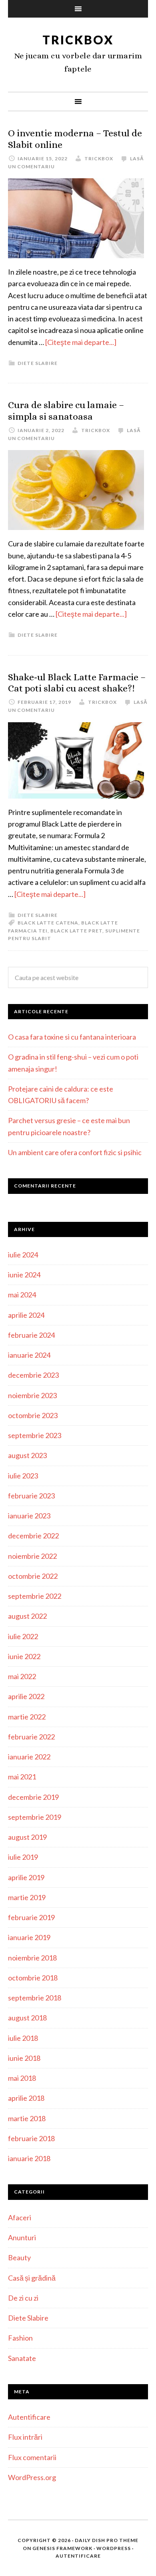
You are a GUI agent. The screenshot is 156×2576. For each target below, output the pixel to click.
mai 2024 (22, 1295)
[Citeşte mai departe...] (81, 342)
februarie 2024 (31, 1335)
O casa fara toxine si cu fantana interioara (72, 1037)
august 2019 (27, 1837)
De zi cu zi (23, 2298)
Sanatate (22, 2358)
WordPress (114, 2548)
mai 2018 (22, 2078)
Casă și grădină (32, 2278)
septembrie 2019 (35, 1817)
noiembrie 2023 (32, 1395)
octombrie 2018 (33, 1978)
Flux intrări (25, 2437)
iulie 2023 (23, 1476)
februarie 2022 (31, 1737)
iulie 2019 (23, 1857)
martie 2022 (27, 1717)
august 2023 (27, 1455)
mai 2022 (22, 1676)
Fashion (20, 2338)
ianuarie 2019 (29, 1937)
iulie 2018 (23, 2038)
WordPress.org (32, 2477)
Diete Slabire (38, 363)
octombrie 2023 (33, 1415)
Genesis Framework (62, 2548)
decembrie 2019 (33, 1797)
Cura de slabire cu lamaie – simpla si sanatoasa (66, 411)
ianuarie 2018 (29, 2158)
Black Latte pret (76, 931)
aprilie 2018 (26, 2098)
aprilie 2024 (26, 1315)
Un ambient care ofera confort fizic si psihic (75, 1152)
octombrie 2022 (33, 1576)
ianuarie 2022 (29, 1757)
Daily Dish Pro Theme (107, 2540)
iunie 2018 (24, 2058)
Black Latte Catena (48, 923)
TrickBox (78, 40)
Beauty (19, 2257)
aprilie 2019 (26, 1877)
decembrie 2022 (33, 1536)
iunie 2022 (24, 1656)
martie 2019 (27, 1897)
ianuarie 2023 (29, 1516)
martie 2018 (27, 2118)
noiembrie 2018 (32, 1958)
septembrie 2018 (35, 1998)
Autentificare (29, 2417)
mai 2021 (22, 1777)
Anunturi (22, 2237)
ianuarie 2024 (29, 1355)
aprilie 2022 (26, 1696)
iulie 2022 (23, 1636)
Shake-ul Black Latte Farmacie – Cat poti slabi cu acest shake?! (77, 683)
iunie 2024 (24, 1275)
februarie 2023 (31, 1496)
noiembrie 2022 (32, 1556)
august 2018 (27, 2018)
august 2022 (27, 1616)
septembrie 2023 (35, 1435)
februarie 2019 (31, 1917)
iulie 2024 (23, 1255)
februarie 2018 (31, 2138)
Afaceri (20, 2217)
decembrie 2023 (33, 1375)
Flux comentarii (32, 2457)
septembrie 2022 (35, 1596)
